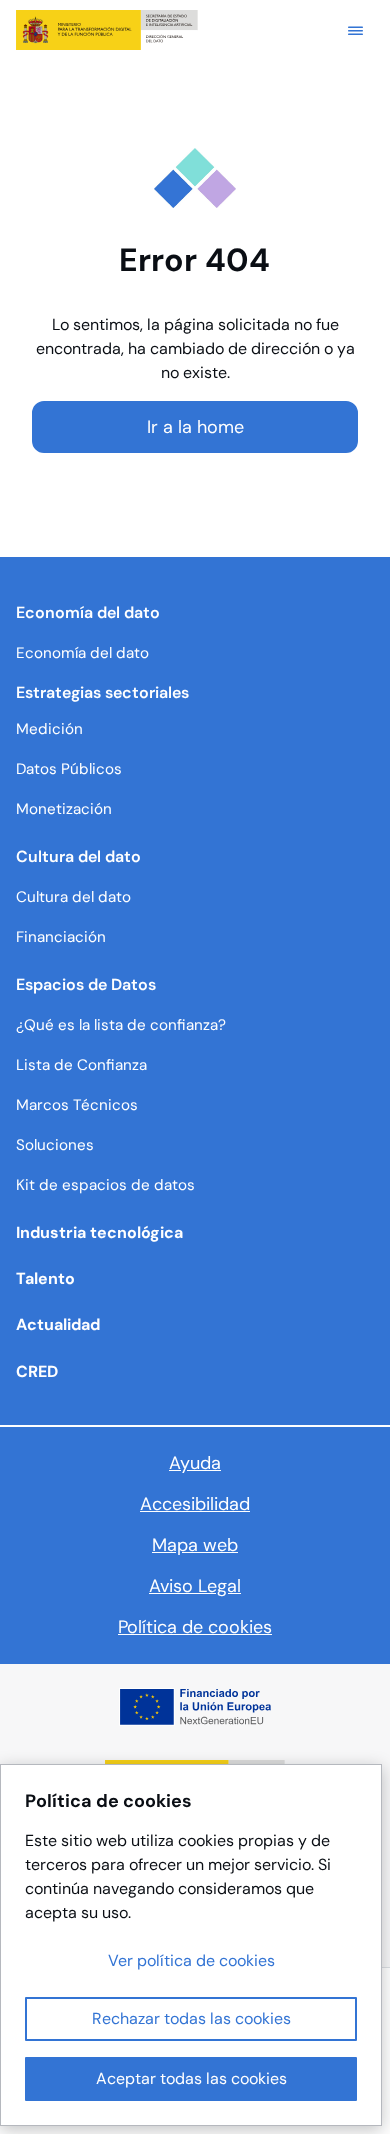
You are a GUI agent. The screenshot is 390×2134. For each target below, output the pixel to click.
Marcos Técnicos (77, 1105)
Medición (49, 729)
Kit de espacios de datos (105, 1185)
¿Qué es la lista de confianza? (121, 1025)
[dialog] (191, 1945)
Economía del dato (82, 653)
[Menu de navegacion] (356, 30)
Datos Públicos (69, 769)
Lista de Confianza (81, 1065)
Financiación (61, 937)
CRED (37, 1371)
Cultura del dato (73, 897)
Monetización (64, 809)
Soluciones (55, 1145)
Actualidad (58, 1324)
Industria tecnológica (99, 1232)
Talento (45, 1278)
